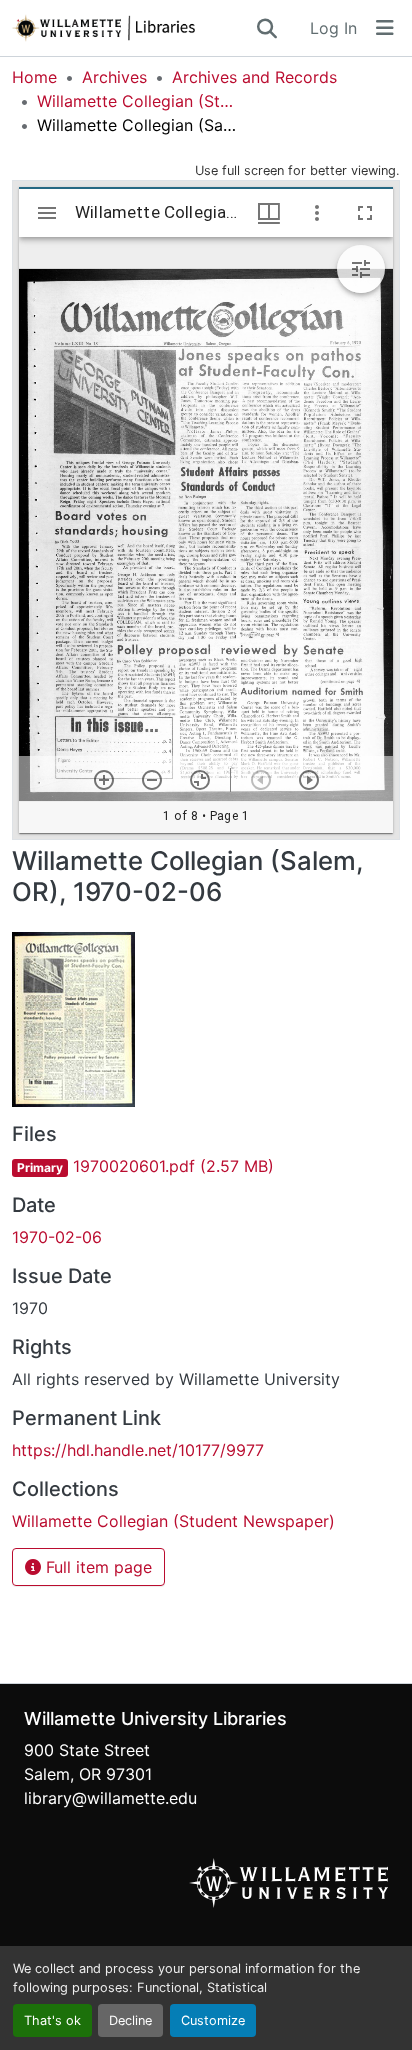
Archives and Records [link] (254, 77)
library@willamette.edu (110, 1798)
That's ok (52, 2020)
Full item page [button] (96, 1567)
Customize (213, 2020)
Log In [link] (333, 28)
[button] (133, 28)
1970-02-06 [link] (57, 1237)
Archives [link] (114, 77)
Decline (130, 2020)
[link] (206, 1166)
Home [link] (34, 77)
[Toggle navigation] (385, 28)
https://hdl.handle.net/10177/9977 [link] (138, 1450)
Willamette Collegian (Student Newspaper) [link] (137, 101)
